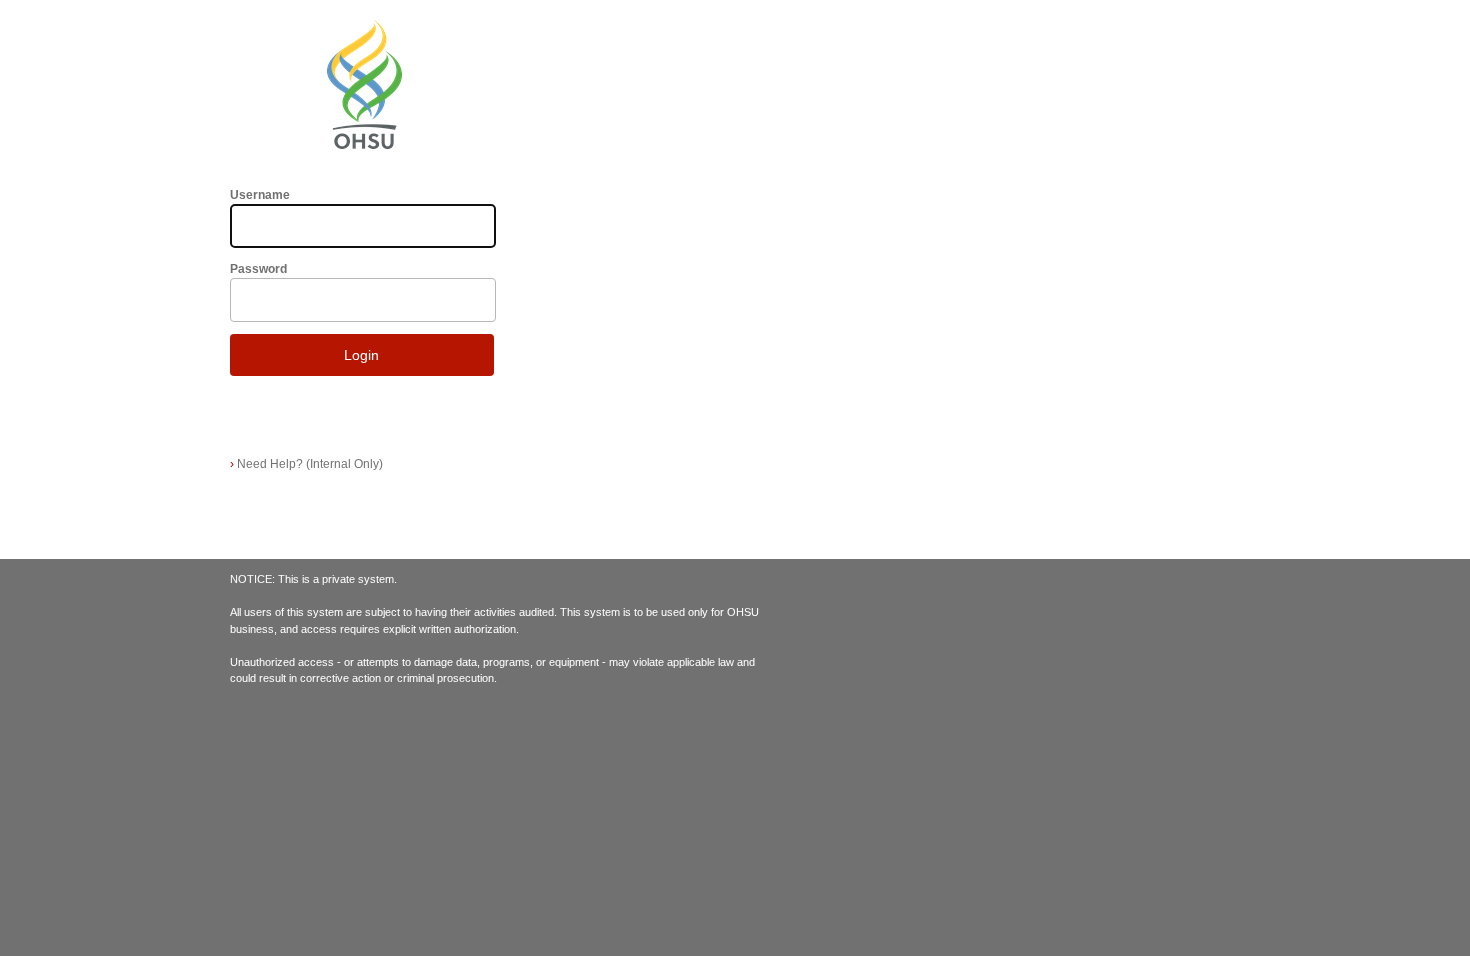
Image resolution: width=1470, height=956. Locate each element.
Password (258, 269)
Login (361, 355)
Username (260, 195)
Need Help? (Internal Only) (306, 464)
